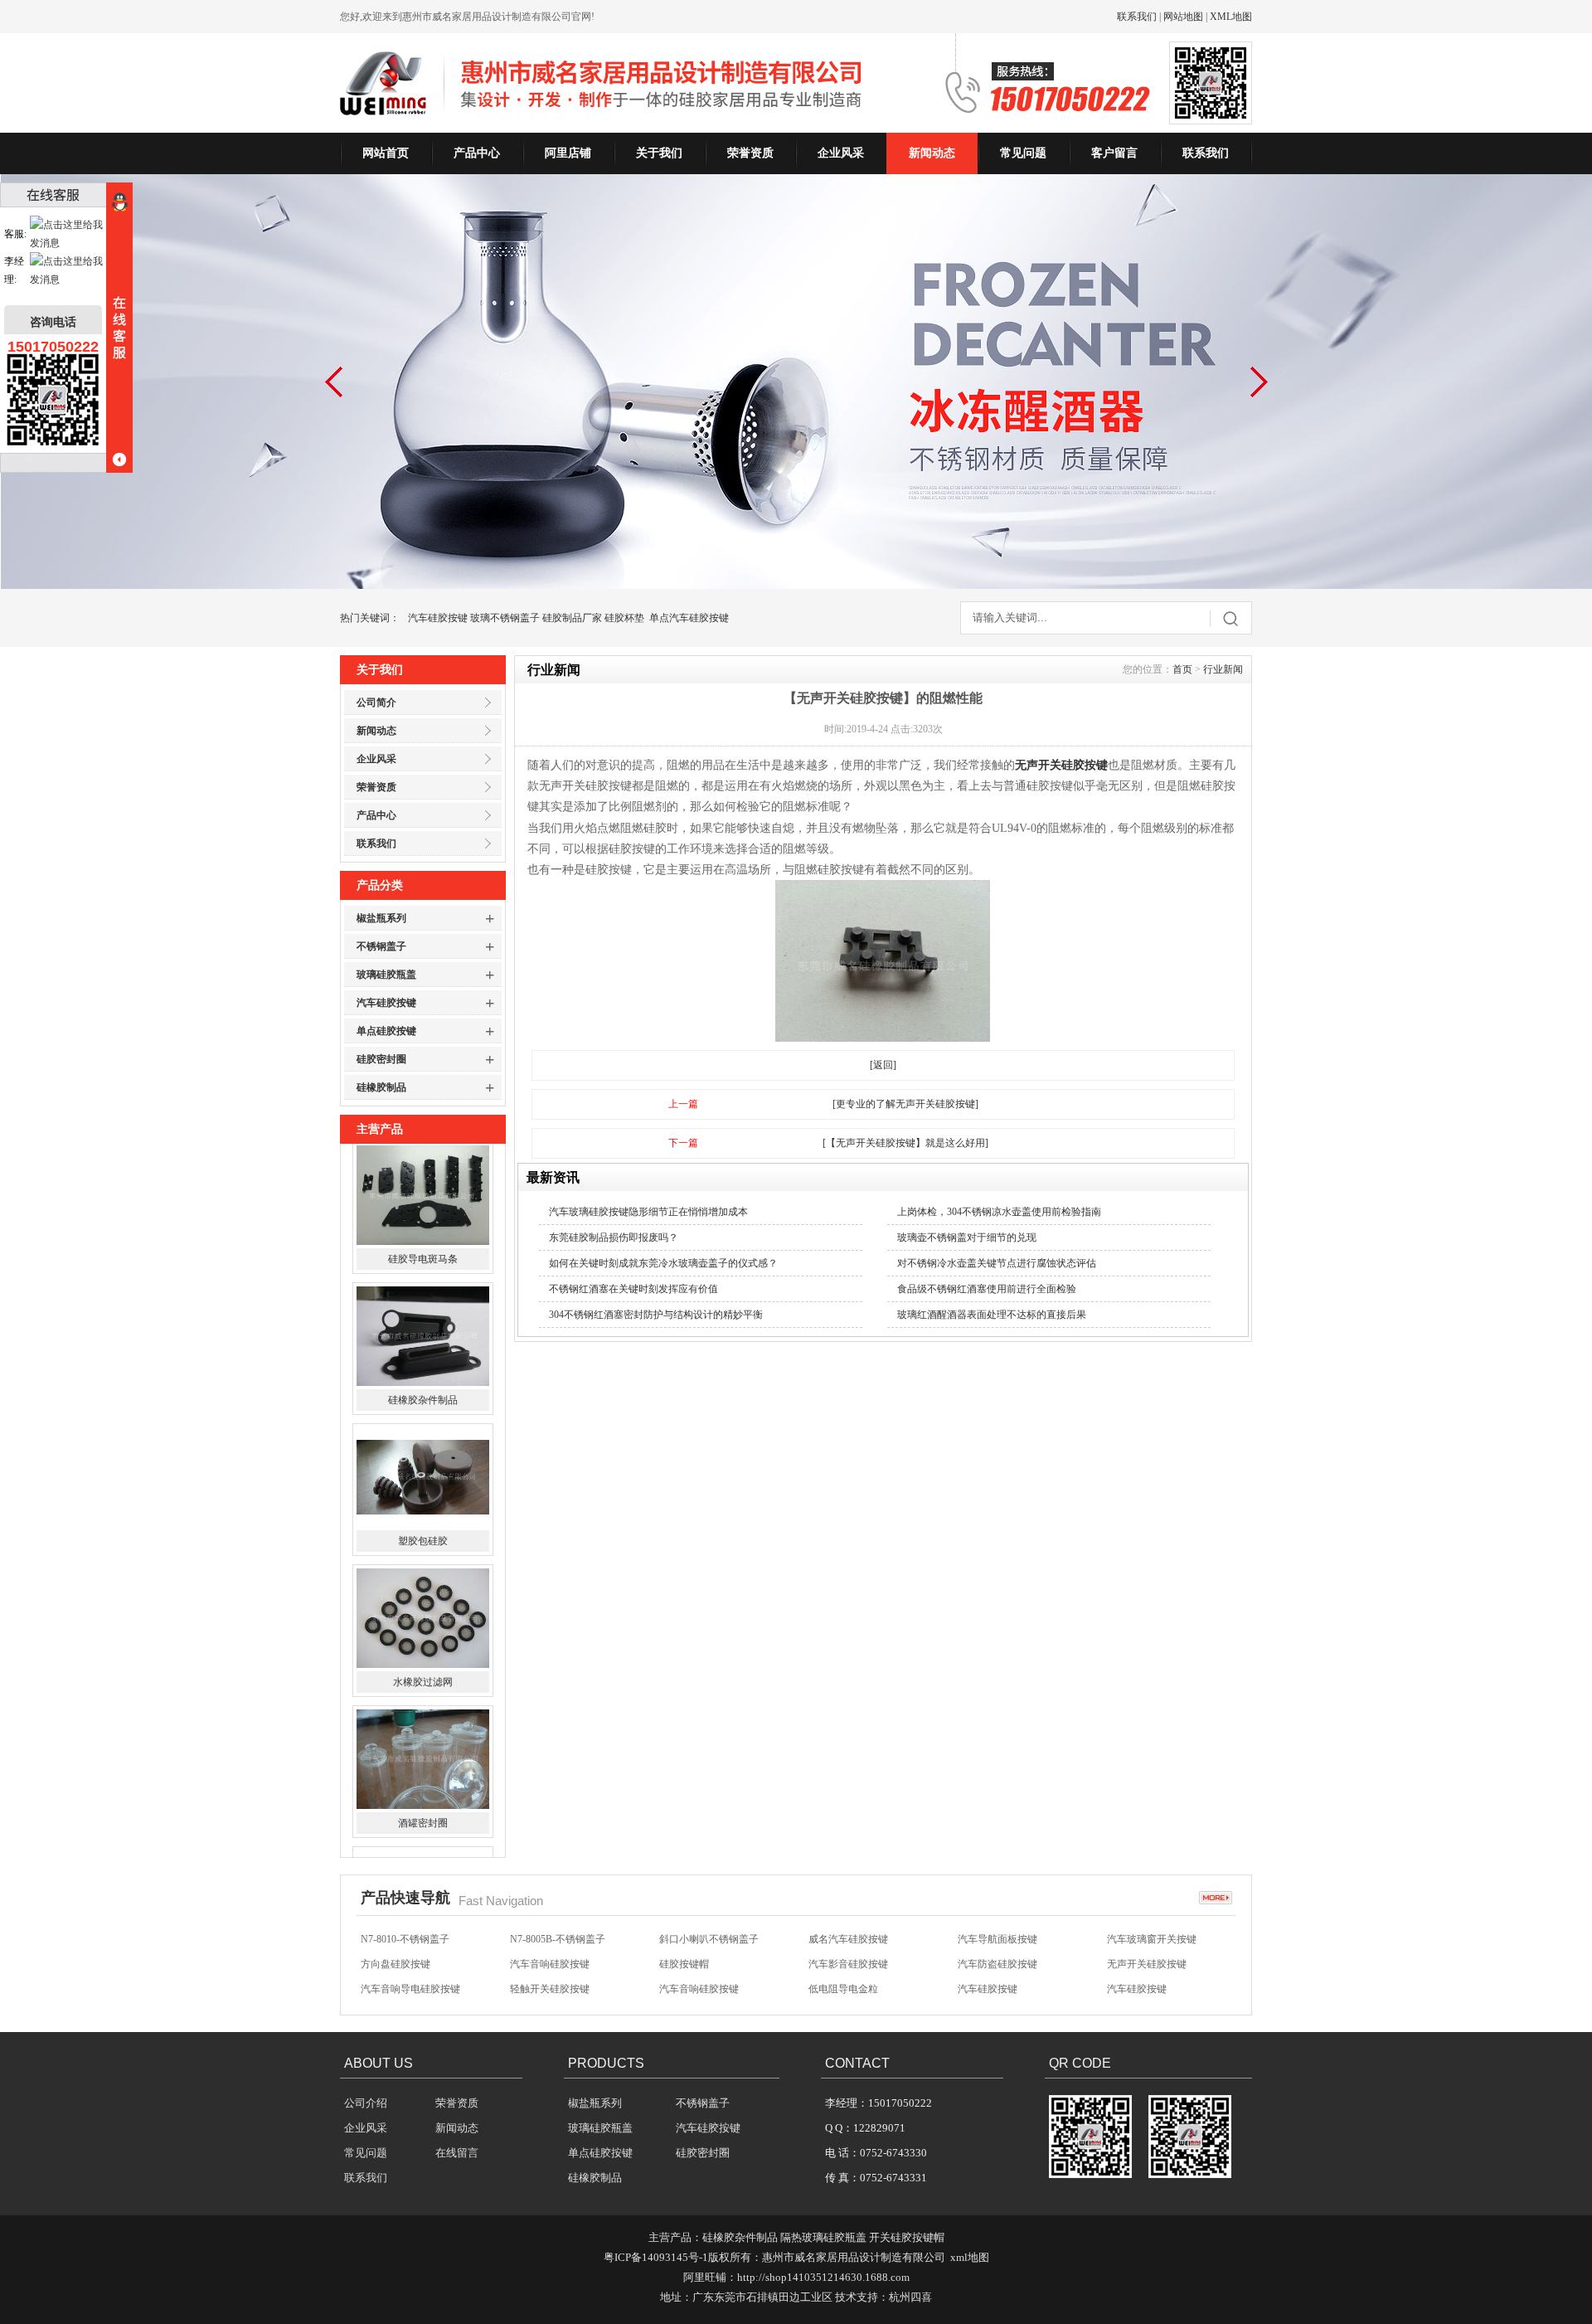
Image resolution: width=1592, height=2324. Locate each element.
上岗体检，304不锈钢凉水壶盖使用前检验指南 (999, 1212)
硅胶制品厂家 (572, 618)
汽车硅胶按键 (438, 618)
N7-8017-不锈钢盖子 (1151, 1991)
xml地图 (970, 2257)
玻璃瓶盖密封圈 (423, 1834)
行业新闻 (1223, 669)
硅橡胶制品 (381, 1087)
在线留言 (457, 2153)
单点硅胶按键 (386, 1031)
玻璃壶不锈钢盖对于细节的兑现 (967, 1237)
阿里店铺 (568, 153)
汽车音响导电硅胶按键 (410, 1966)
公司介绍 (366, 2103)
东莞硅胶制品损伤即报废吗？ (614, 1237)
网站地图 (1183, 17)
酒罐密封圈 (423, 1693)
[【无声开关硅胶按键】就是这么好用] (905, 1143)
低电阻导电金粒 (843, 1966)
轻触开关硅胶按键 (550, 1966)
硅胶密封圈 (381, 1059)
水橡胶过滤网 (423, 1552)
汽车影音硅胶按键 (848, 1941)
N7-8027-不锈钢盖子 (704, 1991)
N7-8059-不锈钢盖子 (405, 1991)
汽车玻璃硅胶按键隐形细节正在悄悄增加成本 (648, 1212)
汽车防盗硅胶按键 (997, 1941)
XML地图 (1231, 17)
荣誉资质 (750, 153)
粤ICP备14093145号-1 (656, 2257)
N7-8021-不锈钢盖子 (1002, 1991)
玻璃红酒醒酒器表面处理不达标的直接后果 (992, 1315)
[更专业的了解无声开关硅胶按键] (905, 1104)
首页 (1182, 669)
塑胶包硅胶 (423, 1411)
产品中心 (477, 153)
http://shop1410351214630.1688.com (823, 2277)
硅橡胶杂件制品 (423, 1270)
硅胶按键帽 (684, 1941)
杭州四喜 (910, 2297)
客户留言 (1114, 153)
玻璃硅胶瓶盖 (386, 975)
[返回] (883, 1065)
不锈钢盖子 (381, 946)
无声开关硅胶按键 (1061, 765)
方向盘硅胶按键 (396, 1941)
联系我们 (1137, 17)
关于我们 (659, 153)
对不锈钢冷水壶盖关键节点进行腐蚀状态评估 (997, 1263)
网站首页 (386, 153)
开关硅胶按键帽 (907, 2237)
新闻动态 (932, 153)
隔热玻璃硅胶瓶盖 (823, 2237)
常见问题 (1023, 153)
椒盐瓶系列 (381, 918)
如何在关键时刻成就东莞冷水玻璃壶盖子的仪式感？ (663, 1263)
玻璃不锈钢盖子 (505, 618)
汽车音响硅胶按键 (550, 1941)
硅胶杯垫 (624, 618)
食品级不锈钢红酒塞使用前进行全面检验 (987, 1289)
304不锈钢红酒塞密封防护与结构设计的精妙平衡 (656, 1315)
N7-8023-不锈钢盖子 (853, 1991)
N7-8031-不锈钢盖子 (554, 1991)
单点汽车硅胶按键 (689, 618)
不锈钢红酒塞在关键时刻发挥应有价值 (633, 1289)
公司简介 (376, 703)
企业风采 (841, 153)
